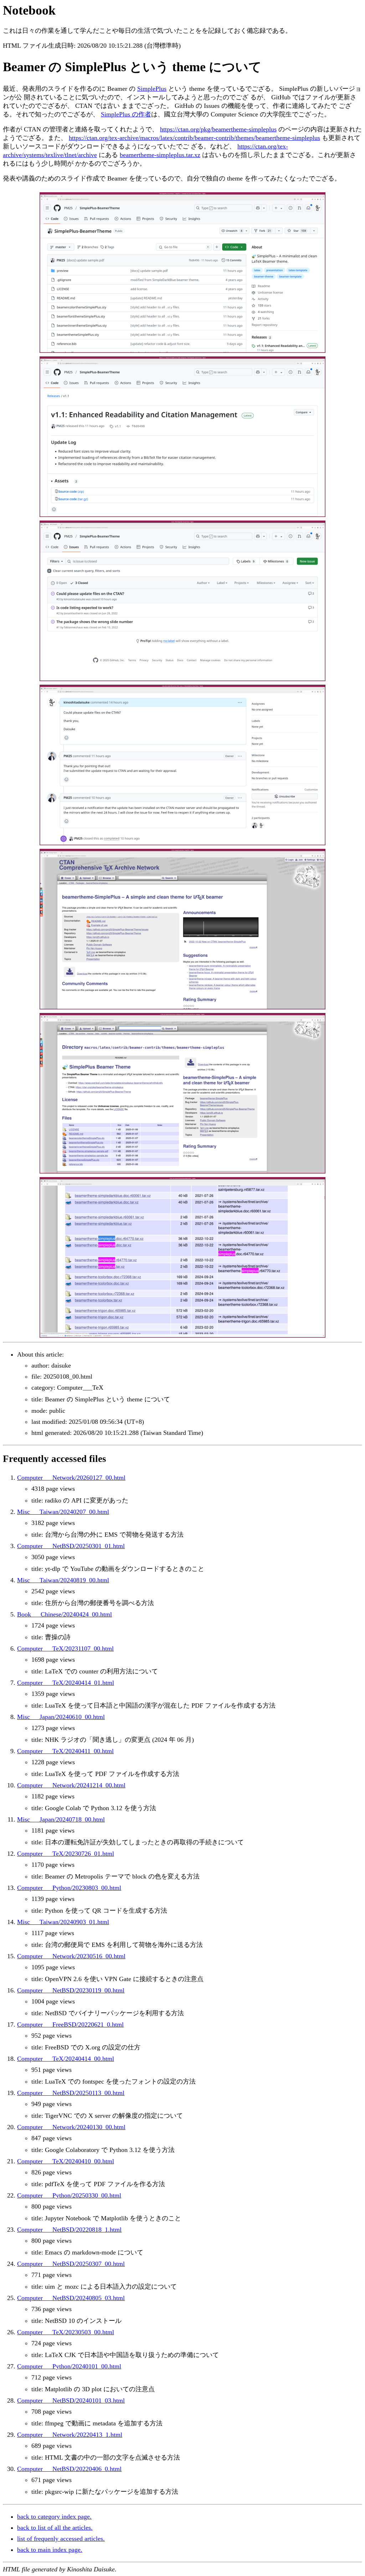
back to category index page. (54, 2517)
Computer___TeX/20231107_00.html (65, 1648)
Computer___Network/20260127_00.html (71, 1478)
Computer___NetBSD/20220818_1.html (69, 2230)
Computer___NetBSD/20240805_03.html (71, 2298)
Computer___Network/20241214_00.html (71, 1785)
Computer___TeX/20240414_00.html (66, 2059)
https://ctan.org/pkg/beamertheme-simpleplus (218, 129)
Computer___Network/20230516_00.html (71, 1956)
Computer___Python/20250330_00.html (69, 2195)
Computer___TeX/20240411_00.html (65, 1751)
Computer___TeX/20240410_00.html (66, 2161)
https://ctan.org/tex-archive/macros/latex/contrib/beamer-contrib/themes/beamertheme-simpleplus (194, 138)
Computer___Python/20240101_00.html (69, 2366)
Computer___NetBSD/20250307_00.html (71, 2264)
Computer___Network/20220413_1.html (70, 2435)
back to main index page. (50, 2550)
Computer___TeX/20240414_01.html (66, 1683)
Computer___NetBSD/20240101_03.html (71, 2400)
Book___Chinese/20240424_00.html (65, 1614)
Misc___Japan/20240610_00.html (61, 1717)
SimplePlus (152, 89)
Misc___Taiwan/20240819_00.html (63, 1580)
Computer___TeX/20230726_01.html (66, 1854)
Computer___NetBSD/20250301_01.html (71, 1546)
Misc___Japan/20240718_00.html (61, 1819)
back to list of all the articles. (55, 2528)
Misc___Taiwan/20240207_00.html (63, 1512)
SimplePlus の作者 (126, 114)
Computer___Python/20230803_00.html (69, 1888)
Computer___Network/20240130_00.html (71, 2127)
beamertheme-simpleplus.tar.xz (160, 155)
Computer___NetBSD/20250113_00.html (71, 2093)
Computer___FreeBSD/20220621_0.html (70, 2024)
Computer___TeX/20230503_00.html (66, 2332)
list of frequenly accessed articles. (61, 2539)
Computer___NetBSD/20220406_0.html (69, 2469)
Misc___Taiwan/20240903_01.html (63, 1922)
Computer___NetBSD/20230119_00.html (71, 1990)
